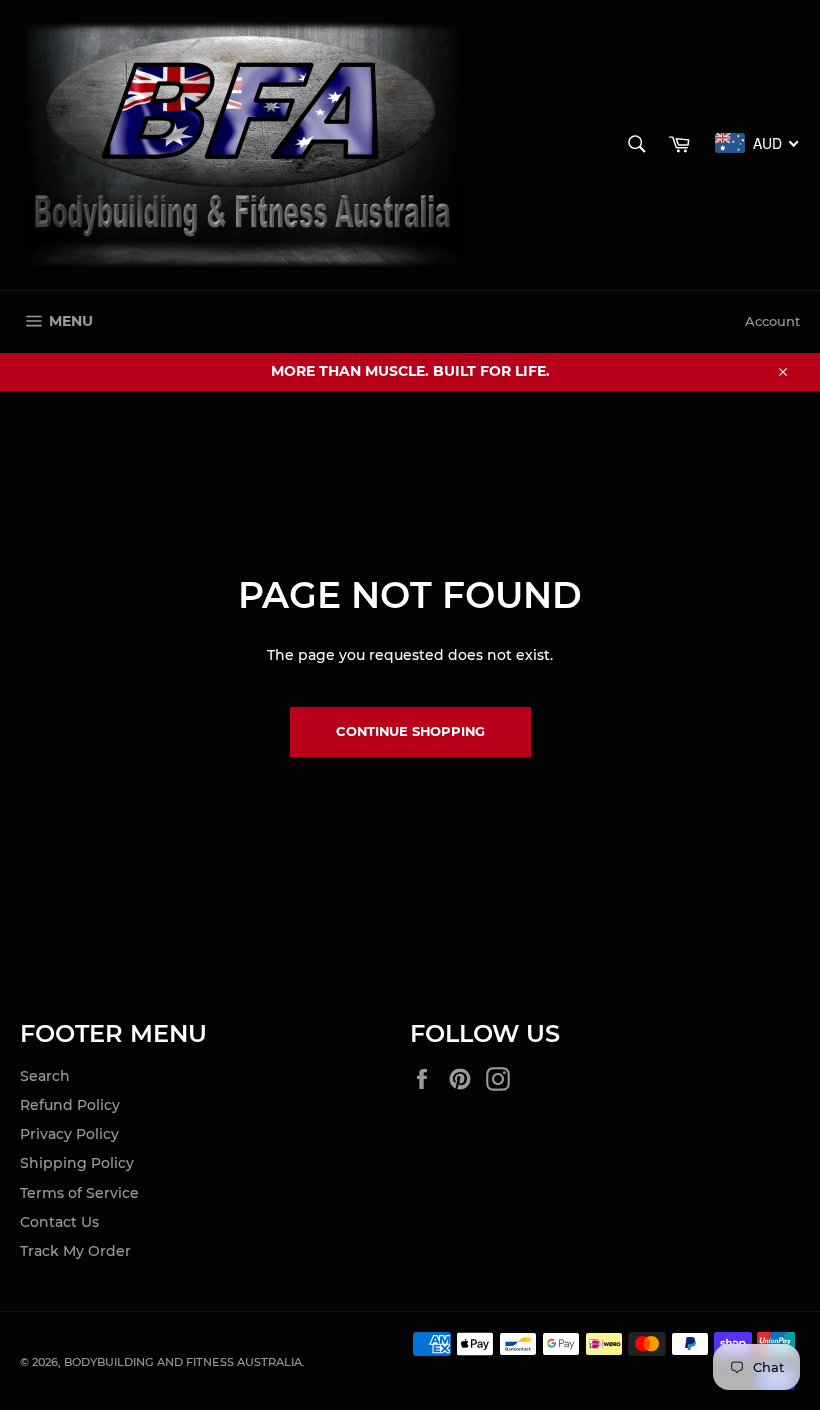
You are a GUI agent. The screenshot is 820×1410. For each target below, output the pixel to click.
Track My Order (75, 1251)
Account (772, 321)
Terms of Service (79, 1193)
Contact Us (59, 1222)
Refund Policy (70, 1105)
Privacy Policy (69, 1134)
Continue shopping (410, 731)
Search (45, 1076)
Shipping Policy (77, 1163)
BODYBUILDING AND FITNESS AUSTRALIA (183, 1362)
